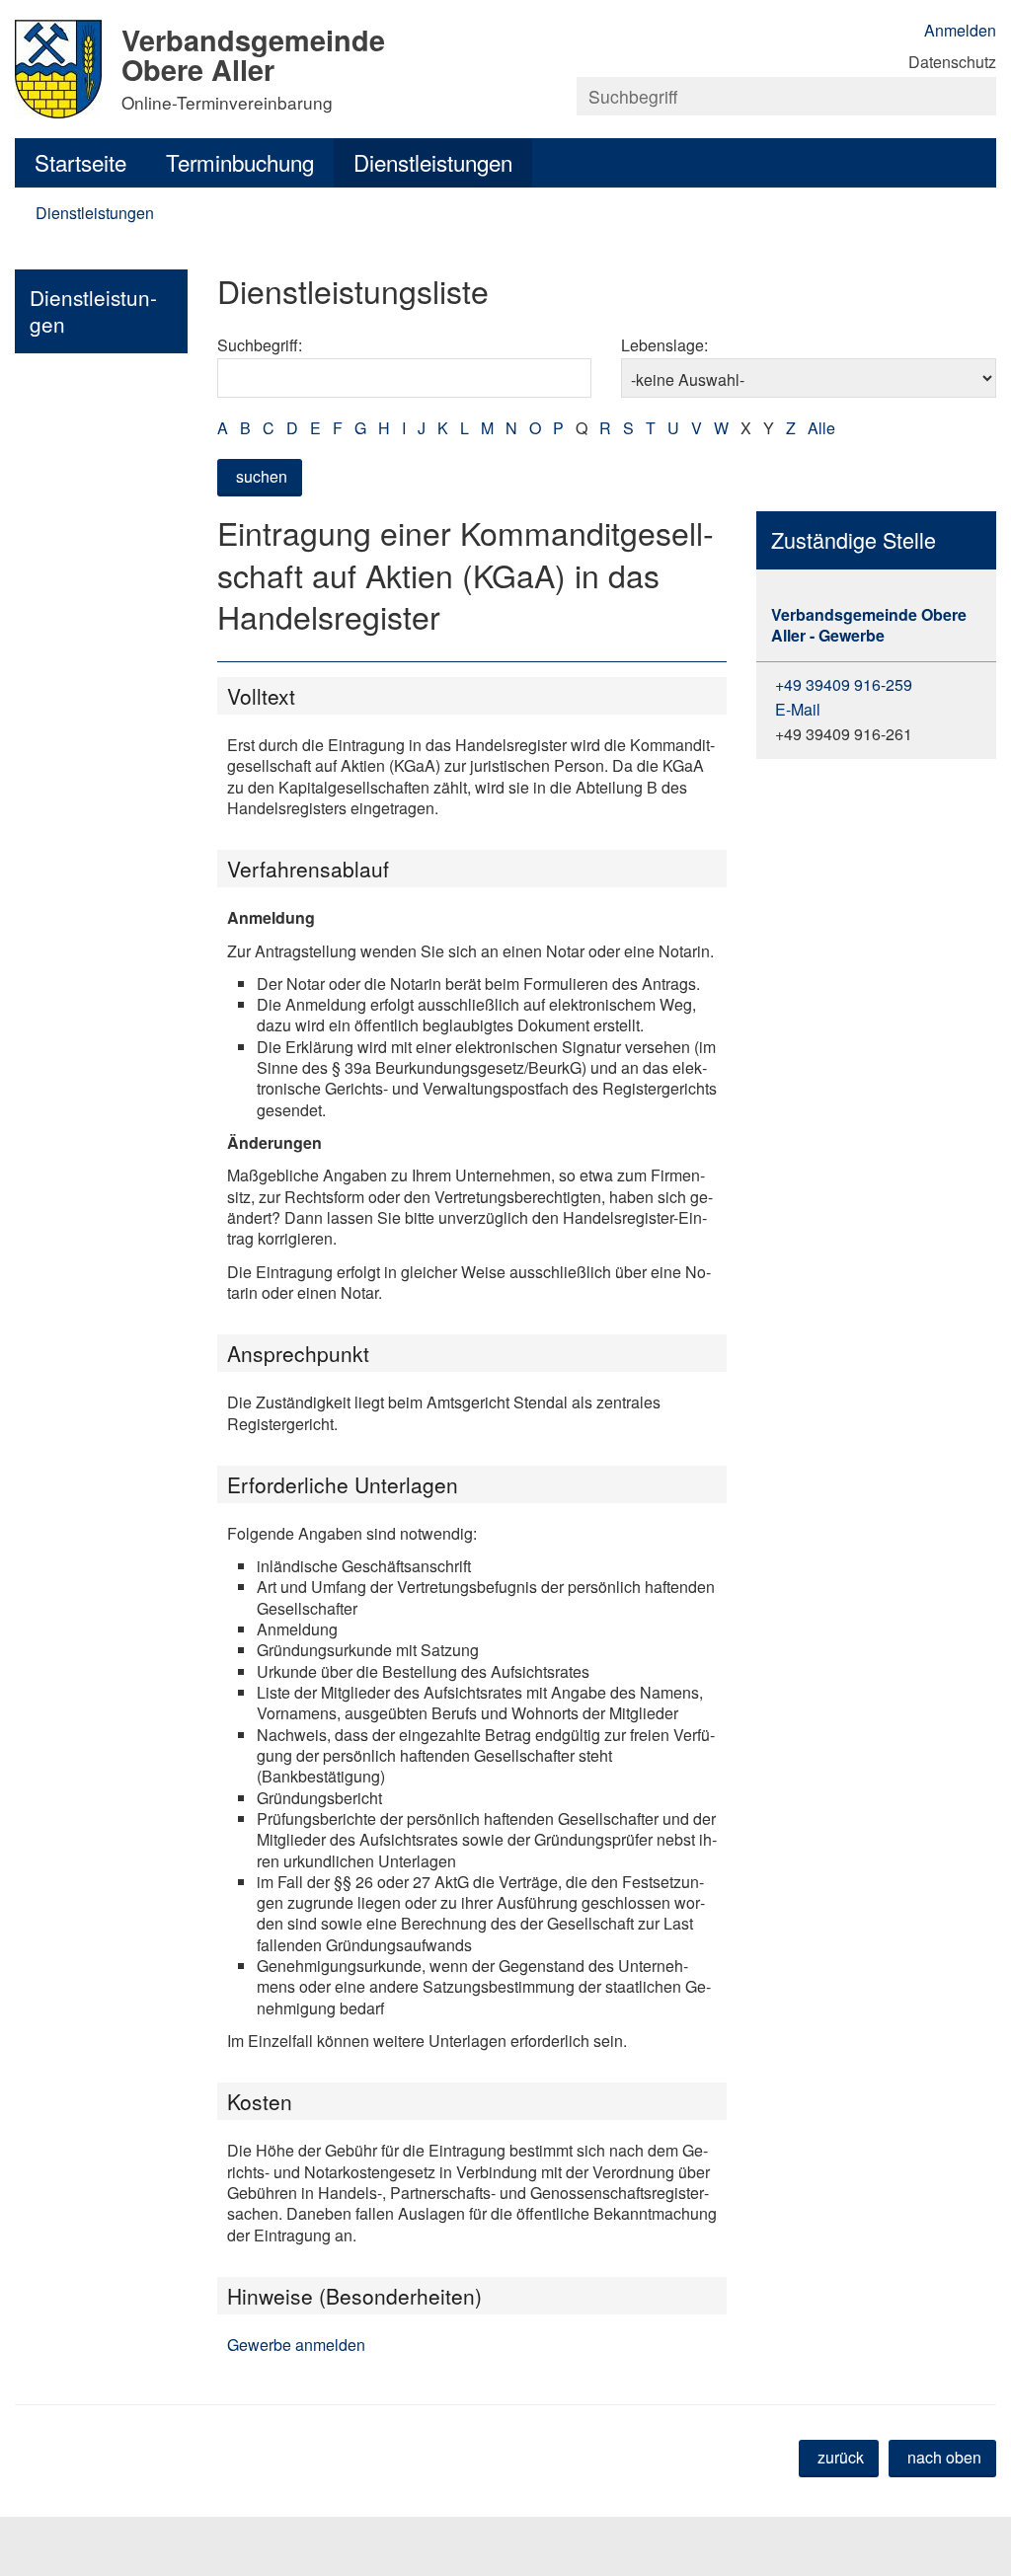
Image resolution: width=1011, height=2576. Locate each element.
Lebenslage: (664, 345)
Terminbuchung (240, 162)
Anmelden (960, 30)
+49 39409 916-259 (842, 684)
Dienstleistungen (433, 162)
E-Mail (796, 709)
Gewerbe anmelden (296, 2345)
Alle (821, 428)
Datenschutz (952, 62)
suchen (262, 476)
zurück (841, 2457)
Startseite (80, 162)
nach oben (944, 2457)
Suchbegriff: (260, 345)
